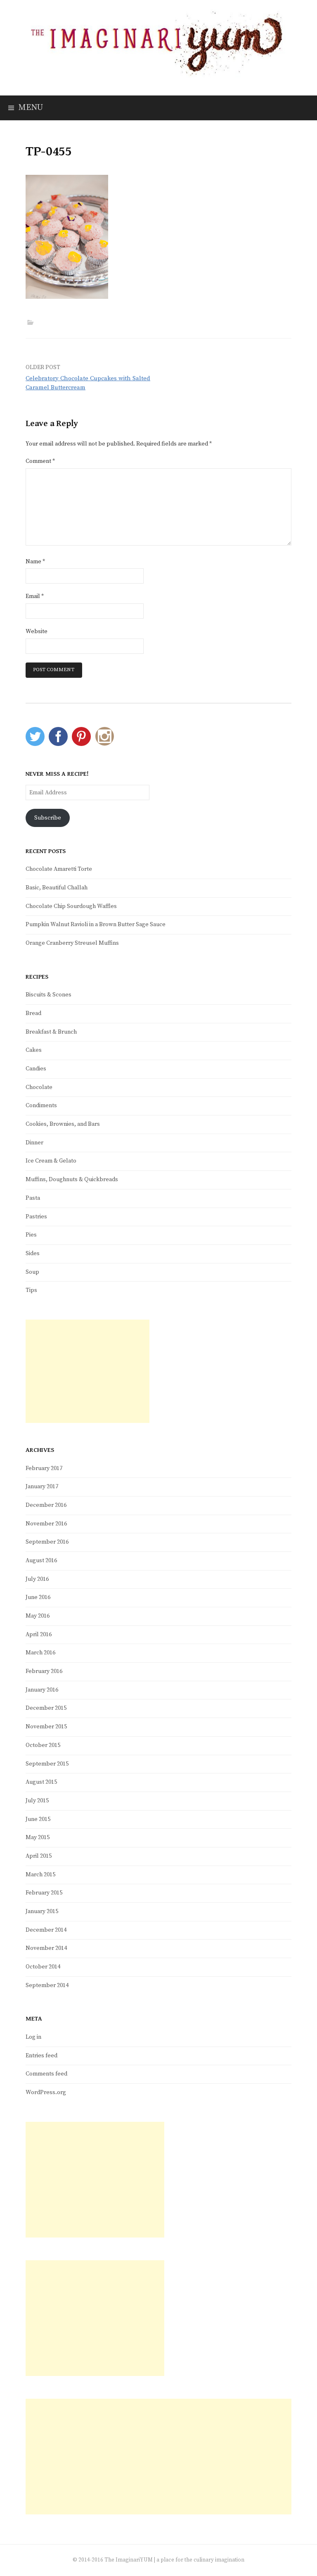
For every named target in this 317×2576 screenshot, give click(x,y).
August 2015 (41, 1782)
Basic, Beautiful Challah (57, 888)
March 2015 (40, 1875)
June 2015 (38, 1819)
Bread (33, 1013)
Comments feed (46, 2074)
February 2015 (44, 1893)
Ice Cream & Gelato (51, 1161)
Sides (33, 1253)
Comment (40, 461)
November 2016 (46, 1524)
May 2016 (38, 1616)
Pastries (36, 1217)
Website (37, 631)
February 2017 (44, 1468)
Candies (36, 1069)
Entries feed (41, 2056)
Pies (31, 1235)
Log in (33, 2037)
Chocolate (39, 1087)
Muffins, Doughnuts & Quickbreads (72, 1180)
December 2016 (46, 1505)
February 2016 (44, 1671)
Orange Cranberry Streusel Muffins (72, 943)
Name (35, 562)
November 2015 (46, 1727)
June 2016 (38, 1597)
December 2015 (46, 1708)
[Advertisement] (88, 1371)
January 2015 (42, 1911)
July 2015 (37, 1801)
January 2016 (42, 1690)
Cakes (34, 1050)
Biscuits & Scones (48, 995)
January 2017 (42, 1487)
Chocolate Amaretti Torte (59, 869)
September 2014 (47, 1985)
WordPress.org (46, 2092)
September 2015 (47, 1764)
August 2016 (41, 1561)
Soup (32, 1272)
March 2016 (40, 1653)
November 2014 (46, 1948)
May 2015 (38, 1837)
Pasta (33, 1198)
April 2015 (39, 1856)
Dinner (34, 1143)
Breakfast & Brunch (51, 1032)
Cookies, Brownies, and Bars (63, 1124)
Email (35, 596)
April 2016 (39, 1635)
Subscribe (48, 818)
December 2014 (46, 1930)
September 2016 (47, 1542)
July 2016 (37, 1579)
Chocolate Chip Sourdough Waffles (71, 906)
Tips (31, 1290)
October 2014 (43, 1967)
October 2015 (43, 1745)
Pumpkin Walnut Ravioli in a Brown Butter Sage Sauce (96, 925)
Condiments (41, 1106)
